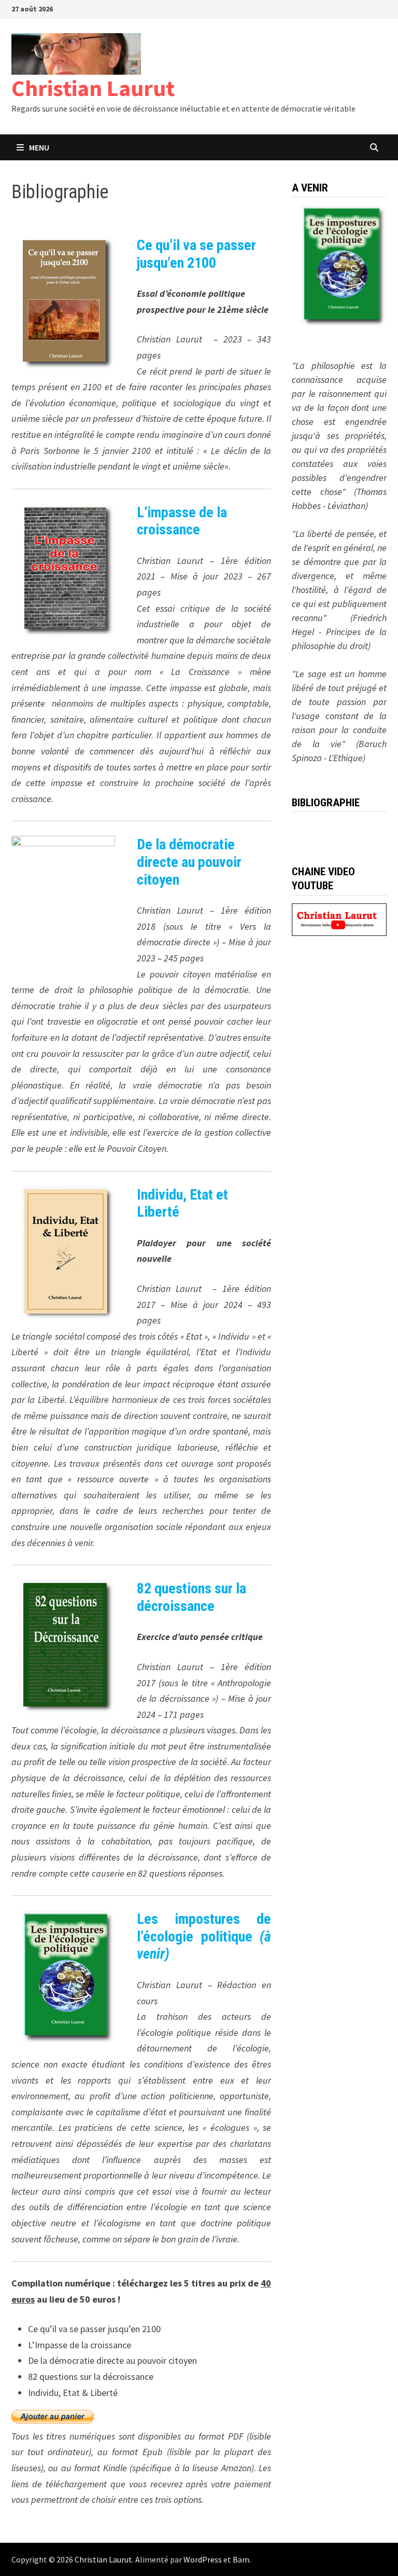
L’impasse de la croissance (182, 521)
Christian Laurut (93, 88)
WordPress (203, 2559)
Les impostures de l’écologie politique (204, 1936)
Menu (39, 147)
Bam (241, 2559)
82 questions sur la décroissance (191, 1597)
